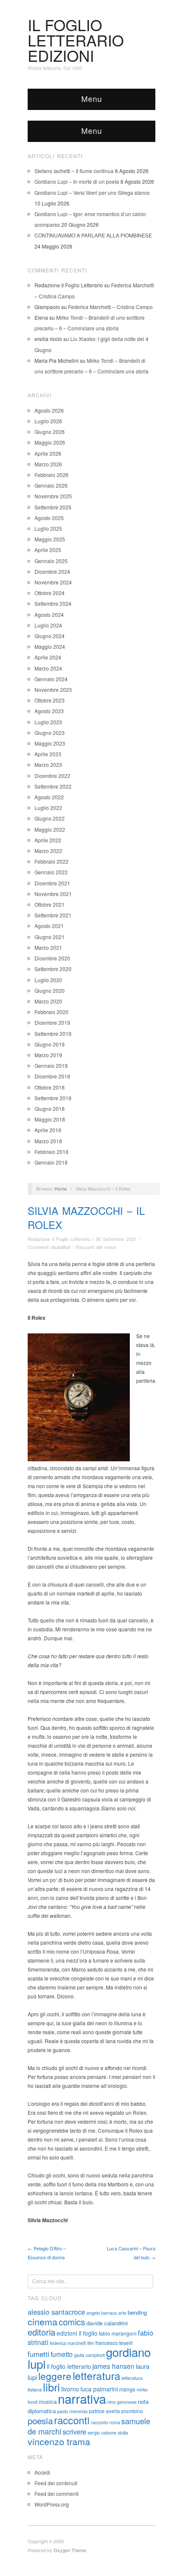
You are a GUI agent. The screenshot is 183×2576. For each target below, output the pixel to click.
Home (61, 1188)
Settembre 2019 (53, 1034)
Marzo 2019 (48, 1055)
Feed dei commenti (57, 2494)
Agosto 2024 (49, 614)
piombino (132, 2411)
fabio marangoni (118, 2333)
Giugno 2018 (50, 1109)
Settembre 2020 (53, 969)
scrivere (74, 2431)
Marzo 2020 (48, 1001)
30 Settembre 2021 (116, 1239)
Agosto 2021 (49, 926)
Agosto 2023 (49, 711)
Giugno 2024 (50, 636)
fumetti (39, 2354)
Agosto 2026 (49, 410)
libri (51, 2387)
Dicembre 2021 (52, 883)
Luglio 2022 (48, 808)
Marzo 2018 (48, 1141)
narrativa (82, 2398)
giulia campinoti (89, 2355)
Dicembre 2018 (52, 1076)
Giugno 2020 (50, 990)
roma (115, 2422)
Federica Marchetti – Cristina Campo (110, 307)
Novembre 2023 (53, 690)
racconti (72, 2420)
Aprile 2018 (48, 1130)
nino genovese (122, 2402)
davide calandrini (107, 2323)
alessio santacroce (56, 2312)
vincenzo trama (59, 2441)
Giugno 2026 (50, 432)
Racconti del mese (96, 1247)
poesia (40, 2420)
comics (72, 2322)
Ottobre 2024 (50, 593)
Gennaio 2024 (51, 679)
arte (122, 2313)
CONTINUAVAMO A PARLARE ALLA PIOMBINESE (93, 235)
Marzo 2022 (48, 851)
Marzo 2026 (48, 464)
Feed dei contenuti (56, 2483)
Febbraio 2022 (51, 861)
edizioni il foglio (77, 2333)
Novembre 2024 (53, 582)
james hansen (113, 2366)
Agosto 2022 (49, 797)
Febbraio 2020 (51, 1012)
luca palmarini (99, 2389)
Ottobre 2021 (50, 904)
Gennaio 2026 (51, 485)
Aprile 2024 (48, 657)
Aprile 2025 (48, 550)
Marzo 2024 (48, 668)
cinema (43, 2322)
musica (48, 2401)
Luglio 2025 (48, 528)
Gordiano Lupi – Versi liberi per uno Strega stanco (92, 192)
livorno (70, 2389)
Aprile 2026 (48, 453)
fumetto (62, 2354)
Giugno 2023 (50, 733)
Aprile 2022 (48, 840)
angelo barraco (102, 2313)
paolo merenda (72, 2411)
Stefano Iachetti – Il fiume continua (74, 171)
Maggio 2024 (50, 646)
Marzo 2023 (48, 765)
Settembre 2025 (53, 507)
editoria (41, 2332)
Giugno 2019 (50, 1044)
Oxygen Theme (70, 2550)
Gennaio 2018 (51, 1162)
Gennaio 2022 (51, 872)
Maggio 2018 (50, 1119)
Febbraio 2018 (51, 1152)
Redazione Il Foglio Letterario (59, 1239)
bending (137, 2312)
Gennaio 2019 (51, 1065)
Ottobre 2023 (50, 700)
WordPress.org (52, 2504)
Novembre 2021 (53, 894)
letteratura (97, 2375)
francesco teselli (114, 2343)
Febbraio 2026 (51, 475)
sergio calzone (102, 2433)
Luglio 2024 (48, 625)
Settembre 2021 (53, 915)
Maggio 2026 (50, 442)
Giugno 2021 (50, 937)
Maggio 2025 (50, 539)
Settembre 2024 (53, 603)
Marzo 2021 (48, 947)
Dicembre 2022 (52, 776)
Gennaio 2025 (51, 561)
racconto (99, 2422)
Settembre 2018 (53, 1098)
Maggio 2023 (50, 743)
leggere (55, 2376)
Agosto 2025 (49, 518)
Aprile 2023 (48, 754)
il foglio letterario (69, 2366)
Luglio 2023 (48, 722)
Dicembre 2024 (52, 571)
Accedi (42, 2472)
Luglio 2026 (48, 421)
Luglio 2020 (48, 980)
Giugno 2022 (50, 818)
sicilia (123, 2433)
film (91, 2343)
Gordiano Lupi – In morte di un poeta (77, 181)
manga (127, 2389)
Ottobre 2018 (50, 1087)
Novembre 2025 (53, 496)
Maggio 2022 (50, 829)
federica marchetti (68, 2343)
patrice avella (104, 2411)
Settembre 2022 (53, 786)
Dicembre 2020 (52, 958)
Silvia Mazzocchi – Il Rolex (86, 1218)
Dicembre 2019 (52, 1022)
